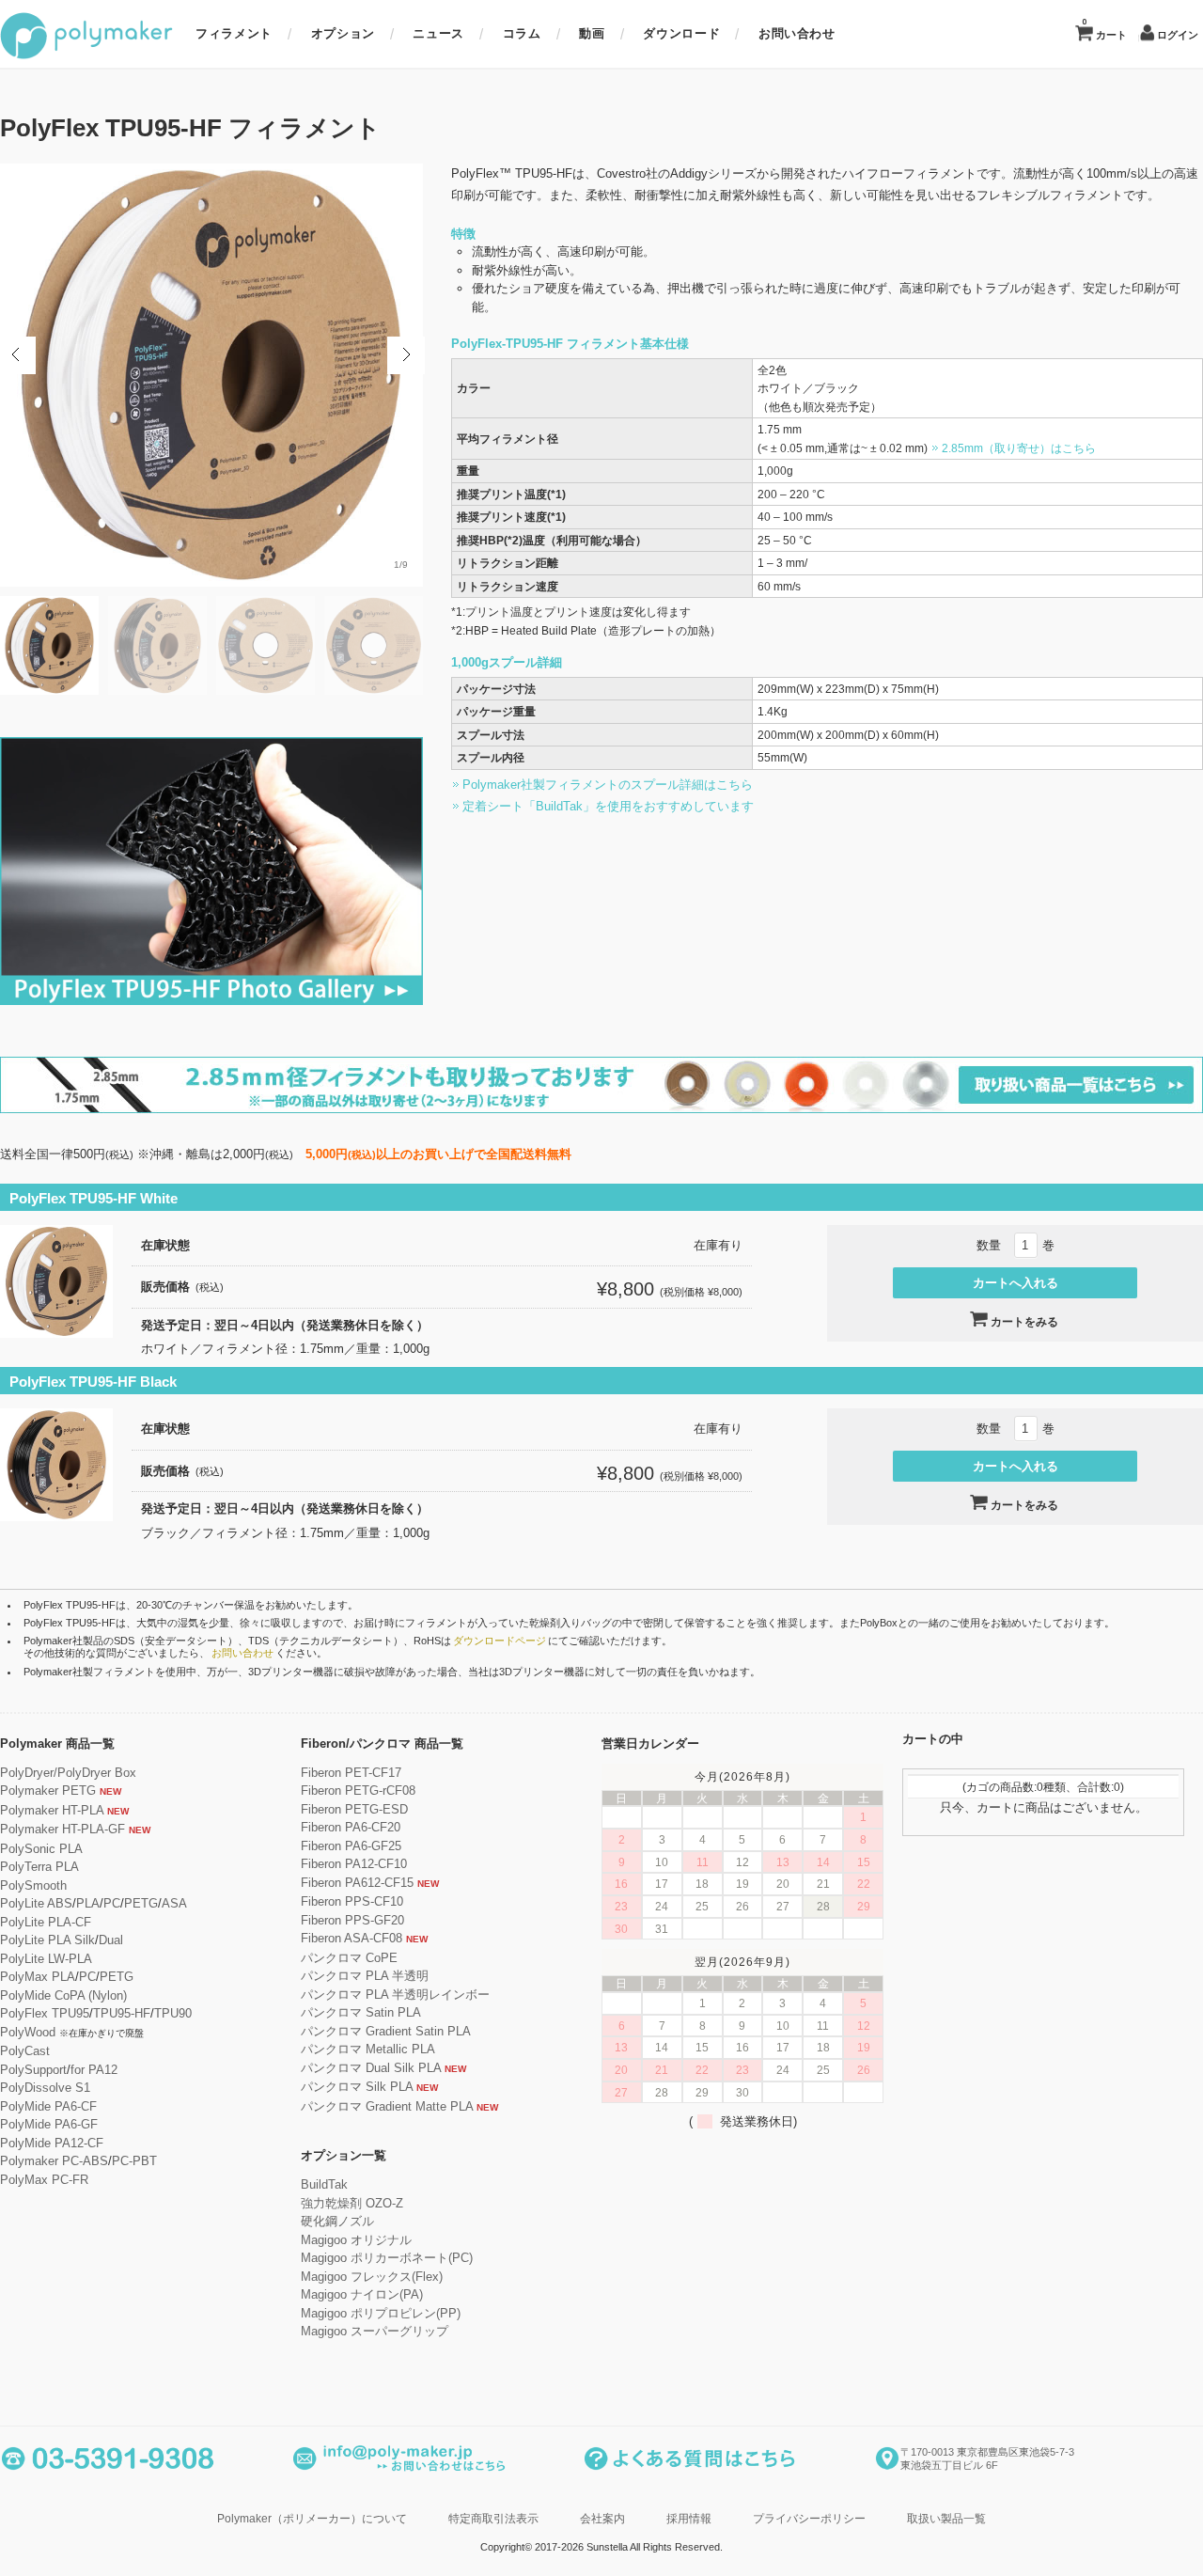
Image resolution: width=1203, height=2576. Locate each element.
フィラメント (234, 33)
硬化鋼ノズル (337, 2221)
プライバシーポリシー (809, 2518)
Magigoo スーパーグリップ (375, 2331)
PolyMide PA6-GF (49, 2124)
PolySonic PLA (41, 1849)
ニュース (438, 33)
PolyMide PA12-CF (52, 2143)
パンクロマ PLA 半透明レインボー (395, 1995)
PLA (88, 1903)
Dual (111, 1940)
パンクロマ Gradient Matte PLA (387, 2106)
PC (112, 1903)
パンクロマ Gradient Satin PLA (386, 2031)
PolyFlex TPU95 (45, 2013)
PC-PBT (134, 2161)
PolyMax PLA (38, 1977)
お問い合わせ (797, 33)
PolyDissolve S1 (45, 2088)
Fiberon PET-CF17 (351, 1773)
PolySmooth (33, 1885)
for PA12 (94, 2070)
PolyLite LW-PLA (46, 1959)
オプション (343, 33)
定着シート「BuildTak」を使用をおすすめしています (608, 806)
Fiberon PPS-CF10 (352, 1901)
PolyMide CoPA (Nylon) (63, 1995)
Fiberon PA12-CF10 (354, 1864)
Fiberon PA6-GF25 (351, 1846)
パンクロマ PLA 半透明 (365, 1976)
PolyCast (25, 2051)
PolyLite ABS (36, 1903)
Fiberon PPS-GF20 (352, 1920)
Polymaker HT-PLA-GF (62, 1829)
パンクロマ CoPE (349, 1958)
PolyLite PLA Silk (47, 1940)
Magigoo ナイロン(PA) (362, 2294)
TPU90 (173, 2013)
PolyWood (28, 2032)
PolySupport (33, 2070)
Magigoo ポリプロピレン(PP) (381, 2313)
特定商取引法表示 (493, 2518)
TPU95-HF (122, 2013)
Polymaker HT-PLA (52, 1810)
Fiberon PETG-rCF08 (358, 1791)
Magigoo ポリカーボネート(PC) (387, 2258)
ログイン (1178, 35)
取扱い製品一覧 (946, 2518)
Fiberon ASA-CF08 (352, 1938)
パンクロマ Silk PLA (357, 2087)
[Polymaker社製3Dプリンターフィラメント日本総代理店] (86, 56)
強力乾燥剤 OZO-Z (352, 2203)
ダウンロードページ (500, 1641)
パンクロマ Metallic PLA (368, 2049)
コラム (522, 33)
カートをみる (1024, 1322)
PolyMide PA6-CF (48, 2106)
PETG (141, 1903)
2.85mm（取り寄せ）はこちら (1019, 448)
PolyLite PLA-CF (46, 1922)
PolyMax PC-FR (44, 2180)
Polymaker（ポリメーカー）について (312, 2518)
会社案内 (602, 2518)
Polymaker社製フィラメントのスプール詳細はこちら (608, 785)
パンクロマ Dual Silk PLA (371, 2068)
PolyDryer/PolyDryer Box (68, 1773)
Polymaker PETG (48, 1791)
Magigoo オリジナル (356, 2240)
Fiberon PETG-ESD (354, 1809)
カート (1104, 29)
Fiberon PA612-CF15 (357, 1883)
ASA (174, 1903)
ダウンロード (681, 33)
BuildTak (324, 2184)
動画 (592, 33)
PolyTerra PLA (39, 1867)
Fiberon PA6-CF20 (351, 1827)
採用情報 (689, 2518)
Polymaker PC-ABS (54, 2161)
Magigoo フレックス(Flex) (372, 2277)
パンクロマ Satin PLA (361, 2012)
